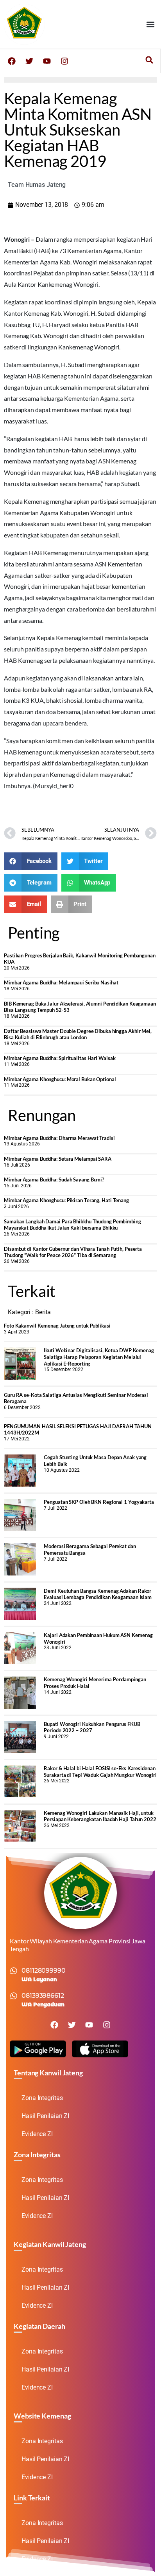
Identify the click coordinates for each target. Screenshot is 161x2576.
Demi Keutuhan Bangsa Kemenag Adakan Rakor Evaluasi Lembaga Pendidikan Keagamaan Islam (98, 1594)
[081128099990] (14, 1971)
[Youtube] (47, 61)
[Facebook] (12, 61)
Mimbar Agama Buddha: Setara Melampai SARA (58, 1159)
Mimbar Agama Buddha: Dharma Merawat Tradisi (59, 1138)
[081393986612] (14, 1996)
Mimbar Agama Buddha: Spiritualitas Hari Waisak (60, 1058)
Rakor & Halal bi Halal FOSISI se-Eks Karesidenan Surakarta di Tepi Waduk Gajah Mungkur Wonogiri (100, 1772)
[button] (151, 24)
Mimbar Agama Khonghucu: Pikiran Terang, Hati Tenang (66, 1200)
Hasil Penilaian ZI (45, 2116)
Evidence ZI (37, 2134)
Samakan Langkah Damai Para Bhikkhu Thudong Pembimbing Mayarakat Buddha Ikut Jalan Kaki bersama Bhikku (72, 1225)
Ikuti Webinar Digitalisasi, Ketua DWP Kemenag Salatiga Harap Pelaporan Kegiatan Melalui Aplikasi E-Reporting (99, 1357)
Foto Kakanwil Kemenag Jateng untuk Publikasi (57, 1326)
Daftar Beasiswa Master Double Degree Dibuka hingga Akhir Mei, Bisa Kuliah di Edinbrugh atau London (78, 1034)
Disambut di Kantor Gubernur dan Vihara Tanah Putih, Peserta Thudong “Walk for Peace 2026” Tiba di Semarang (73, 1252)
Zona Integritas (42, 2098)
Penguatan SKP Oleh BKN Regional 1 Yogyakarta (99, 1502)
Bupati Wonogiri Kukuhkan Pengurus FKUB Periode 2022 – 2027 (92, 1727)
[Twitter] (29, 61)
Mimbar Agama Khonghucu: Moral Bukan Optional (60, 1079)
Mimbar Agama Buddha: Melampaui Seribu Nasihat (61, 982)
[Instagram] (64, 61)
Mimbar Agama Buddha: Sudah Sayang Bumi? (54, 1179)
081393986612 (43, 1996)
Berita (43, 1312)
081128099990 (44, 1971)
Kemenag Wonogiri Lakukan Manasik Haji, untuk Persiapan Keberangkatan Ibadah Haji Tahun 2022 (100, 1816)
